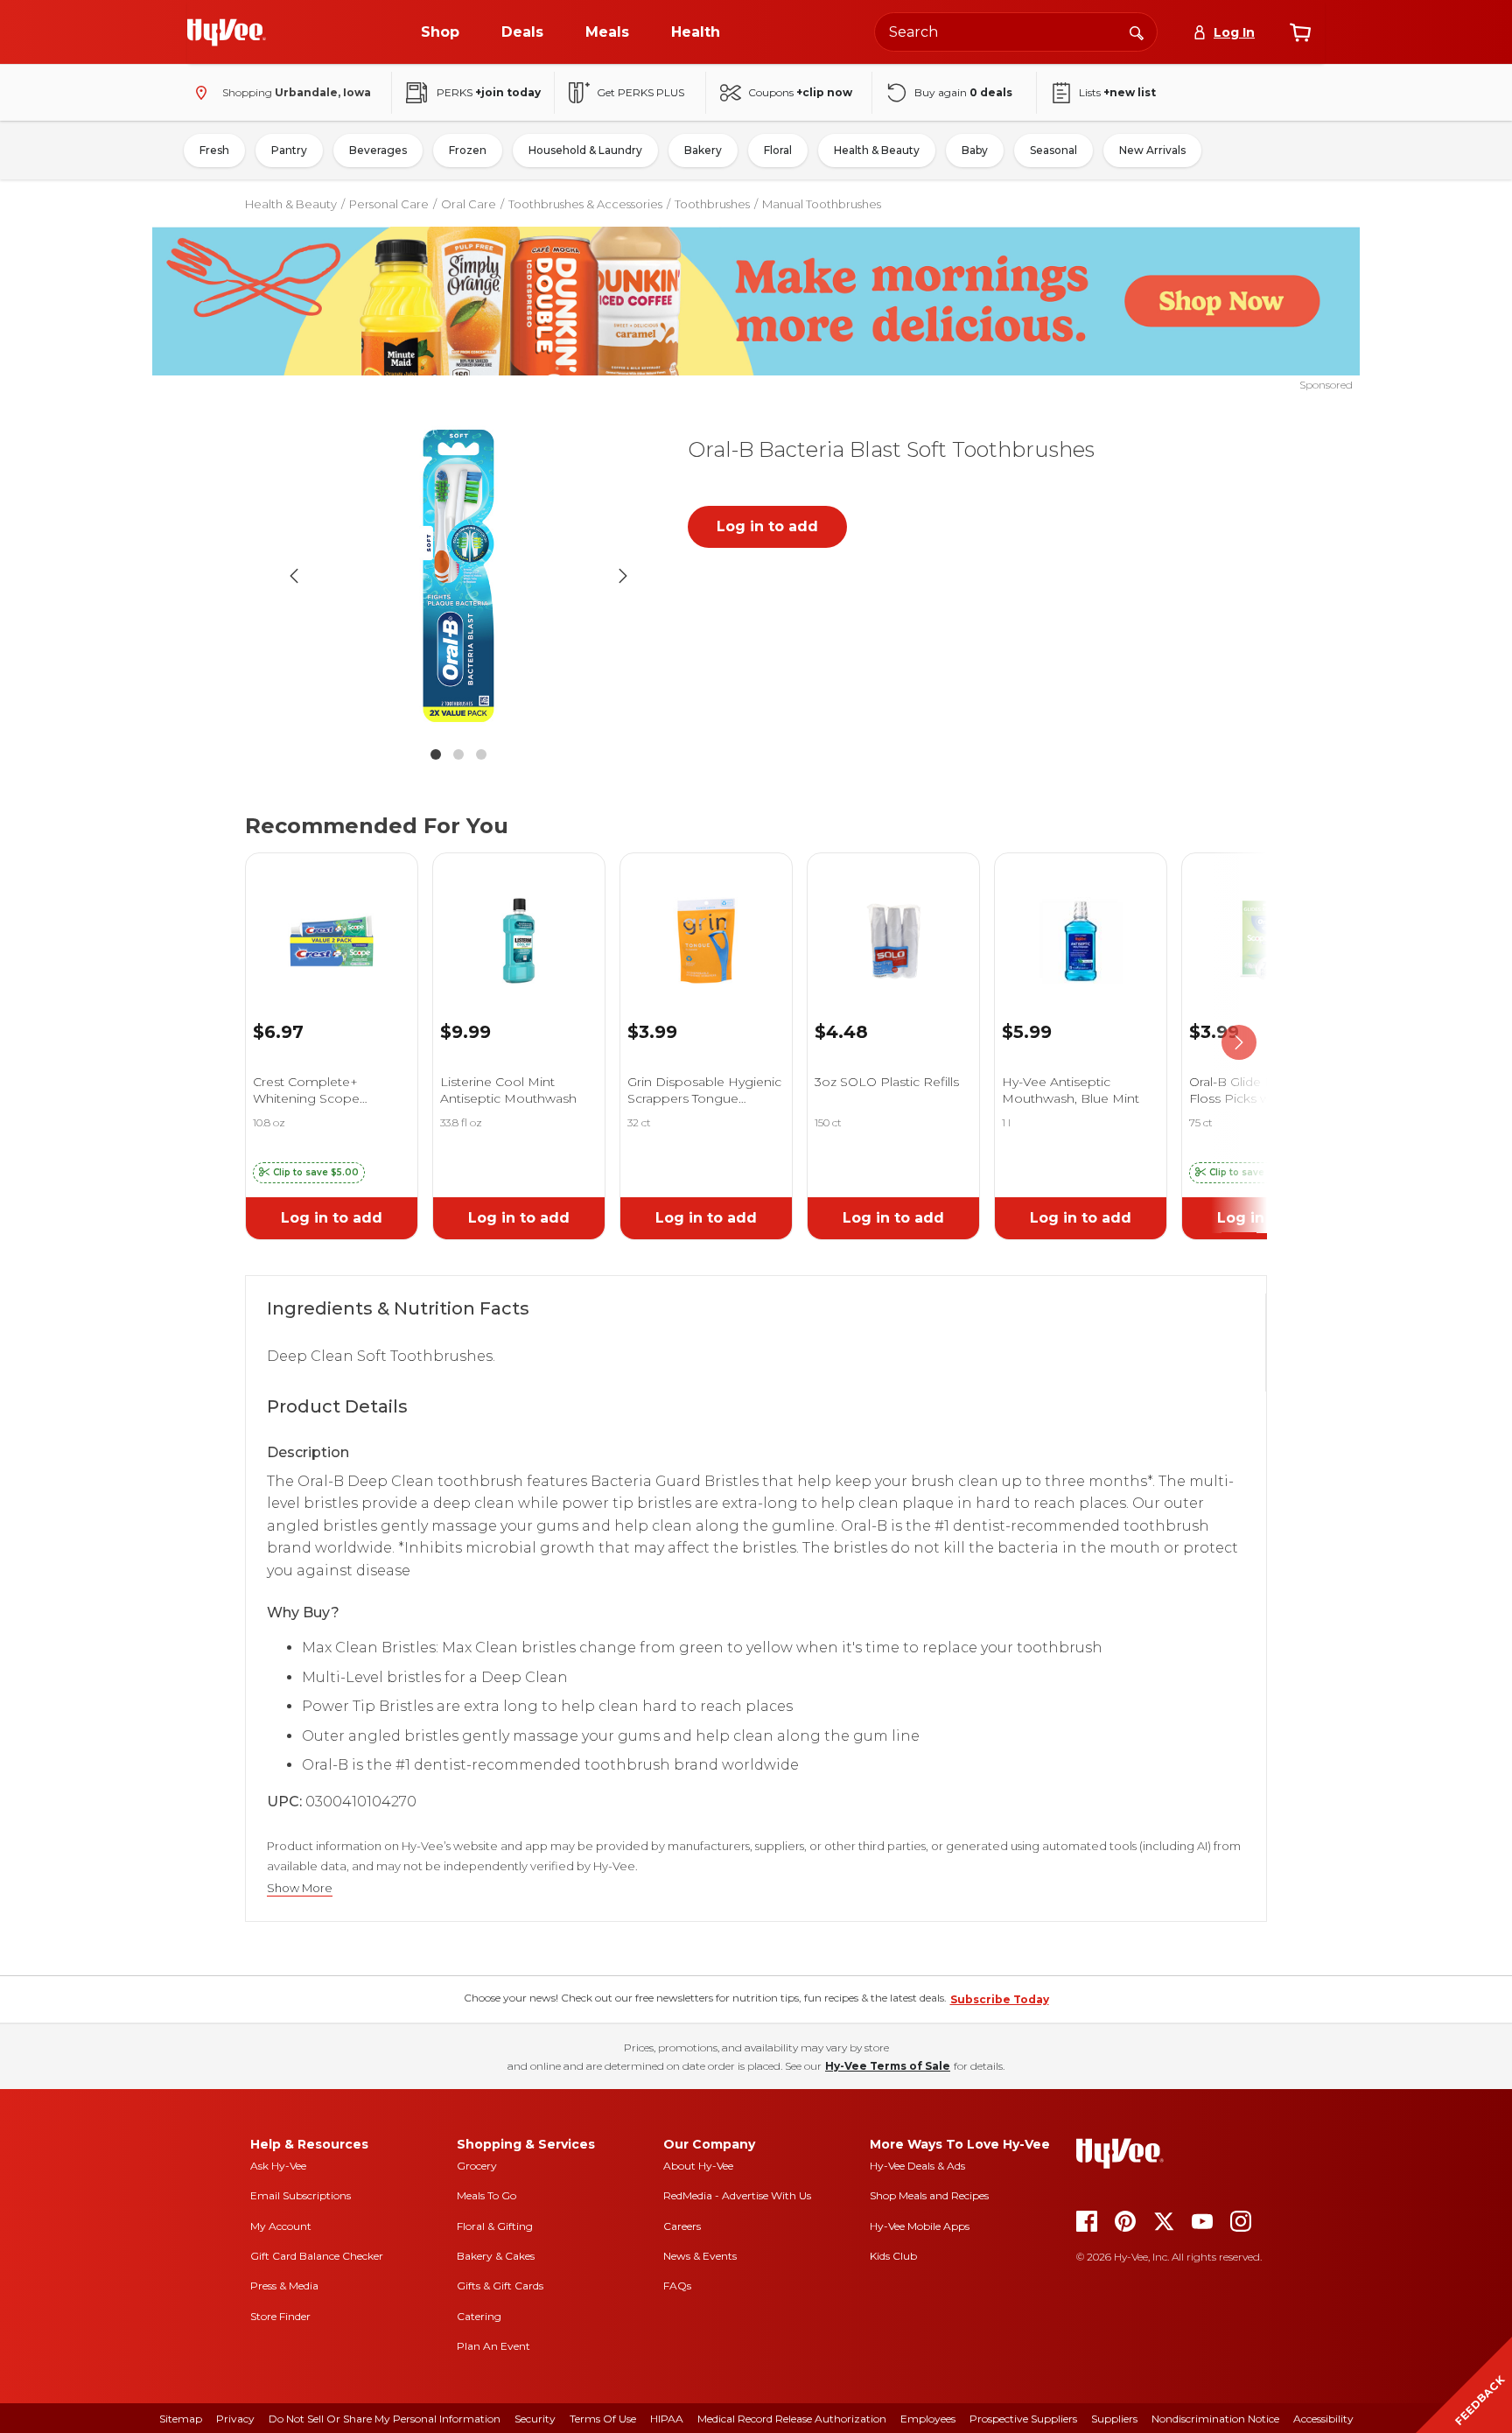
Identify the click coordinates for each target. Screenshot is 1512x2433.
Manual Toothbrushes (822, 204)
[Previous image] (294, 576)
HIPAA (667, 2419)
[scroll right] (1239, 1043)
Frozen (468, 150)
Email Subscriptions (301, 2195)
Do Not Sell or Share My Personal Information (385, 2419)
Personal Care (389, 204)
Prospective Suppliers (1023, 2419)
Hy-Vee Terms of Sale (888, 2066)
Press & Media (284, 2286)
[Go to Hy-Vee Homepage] (227, 32)
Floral (778, 150)
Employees (928, 2419)
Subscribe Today (1000, 1999)
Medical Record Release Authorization (792, 2419)
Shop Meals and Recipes (929, 2195)
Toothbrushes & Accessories (585, 204)
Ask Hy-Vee (278, 2166)
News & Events (700, 2256)
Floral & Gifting (495, 2226)
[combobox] (1016, 32)
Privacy (235, 2419)
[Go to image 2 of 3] (458, 754)
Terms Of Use (603, 2419)
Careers (682, 2226)
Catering (479, 2316)
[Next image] (623, 576)
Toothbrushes (712, 204)
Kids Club (893, 2256)
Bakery (703, 150)
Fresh (214, 150)
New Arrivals (1152, 150)
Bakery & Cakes (496, 2256)
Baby (975, 150)
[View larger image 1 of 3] (458, 576)
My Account (281, 2226)
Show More (300, 1888)
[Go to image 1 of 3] (436, 754)
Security (535, 2419)
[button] (309, 1173)
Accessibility (1323, 2419)
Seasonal (1053, 150)
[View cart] (1300, 32)
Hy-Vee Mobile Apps (920, 2226)
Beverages (378, 150)
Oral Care (469, 204)
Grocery (477, 2166)
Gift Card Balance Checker (317, 2256)
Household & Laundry (585, 150)
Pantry (289, 150)
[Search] (1137, 32)
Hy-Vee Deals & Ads (917, 2166)
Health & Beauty (877, 150)
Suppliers (1114, 2419)
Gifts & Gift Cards (500, 2286)
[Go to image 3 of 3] (481, 754)
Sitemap (181, 2419)
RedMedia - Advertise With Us (737, 2195)
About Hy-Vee (698, 2166)
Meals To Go (486, 2195)
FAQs (677, 2286)
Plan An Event (493, 2346)
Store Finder (280, 2316)
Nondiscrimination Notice (1215, 2419)
